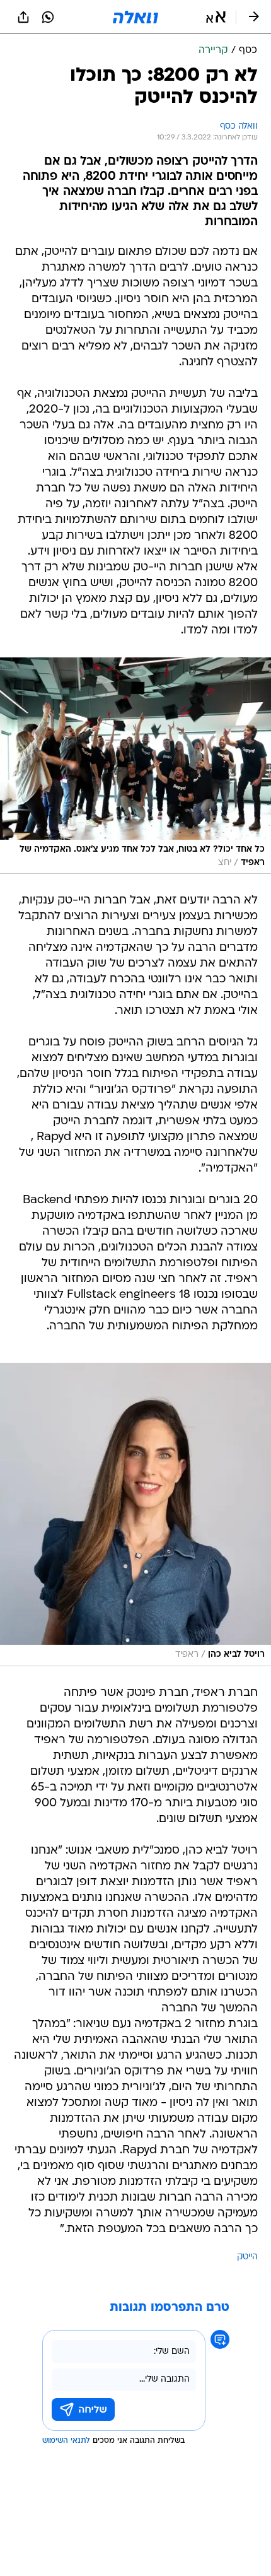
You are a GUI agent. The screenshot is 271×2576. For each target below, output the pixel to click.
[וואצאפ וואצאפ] (48, 17)
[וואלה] (135, 17)
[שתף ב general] (23, 17)
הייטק (247, 2257)
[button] (216, 17)
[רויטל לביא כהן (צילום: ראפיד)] (135, 1514)
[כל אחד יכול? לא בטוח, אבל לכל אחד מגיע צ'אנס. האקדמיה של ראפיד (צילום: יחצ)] (135, 766)
